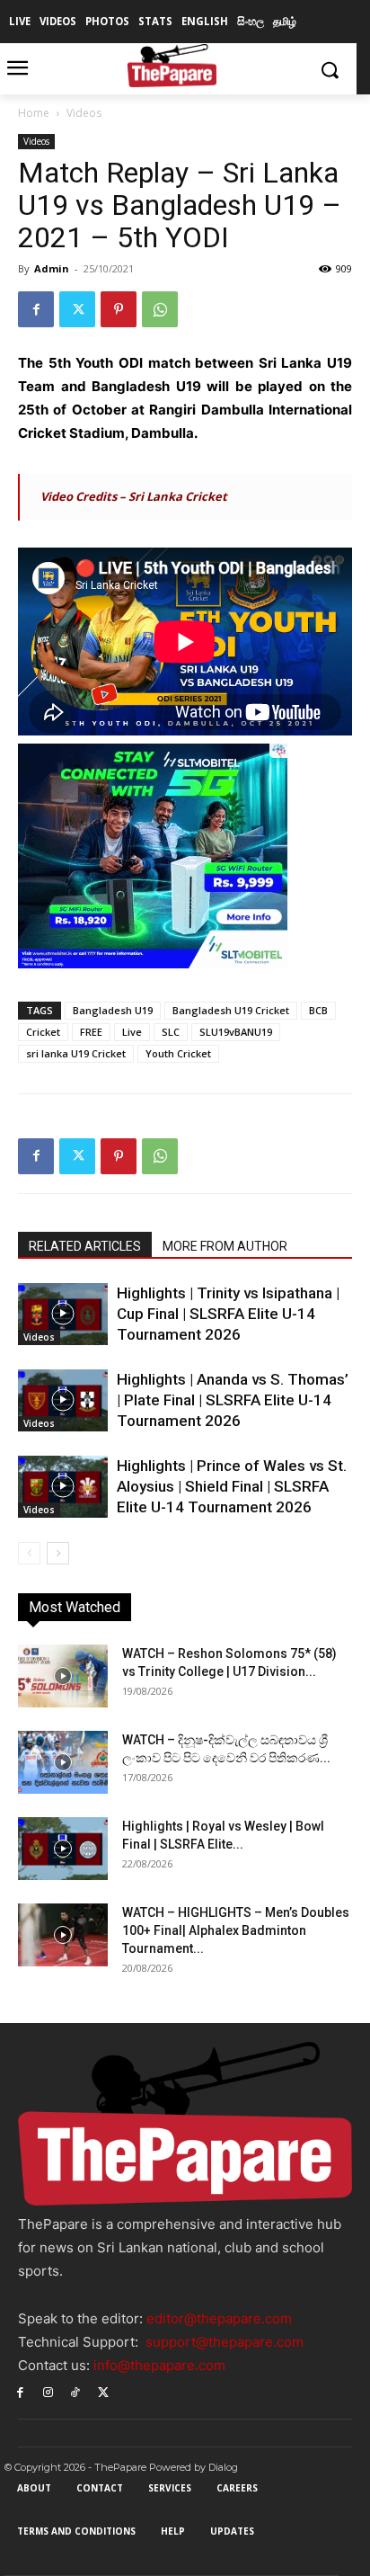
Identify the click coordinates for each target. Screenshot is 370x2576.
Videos (84, 113)
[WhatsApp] (160, 309)
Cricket (43, 1032)
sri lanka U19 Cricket (76, 1053)
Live (132, 1032)
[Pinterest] (119, 309)
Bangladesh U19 (113, 1010)
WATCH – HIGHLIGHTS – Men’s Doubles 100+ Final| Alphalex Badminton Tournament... (236, 1930)
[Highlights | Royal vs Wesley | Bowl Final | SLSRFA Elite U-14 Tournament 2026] (63, 1849)
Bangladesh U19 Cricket (231, 1010)
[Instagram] (48, 2391)
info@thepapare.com (159, 2365)
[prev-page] (29, 1553)
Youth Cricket (178, 1053)
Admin (52, 268)
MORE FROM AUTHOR (225, 1246)
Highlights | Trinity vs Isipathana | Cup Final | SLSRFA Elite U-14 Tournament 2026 (228, 1314)
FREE (91, 1032)
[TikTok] (76, 2391)
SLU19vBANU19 (236, 1032)
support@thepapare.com (225, 2342)
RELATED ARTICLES (85, 1246)
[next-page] (58, 1553)
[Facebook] (36, 309)
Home (34, 113)
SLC (171, 1032)
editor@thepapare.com (219, 2318)
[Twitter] (77, 309)
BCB (318, 1010)
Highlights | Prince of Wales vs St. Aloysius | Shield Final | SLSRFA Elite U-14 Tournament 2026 (232, 1486)
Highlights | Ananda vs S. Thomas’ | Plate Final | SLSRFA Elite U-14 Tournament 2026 (233, 1400)
